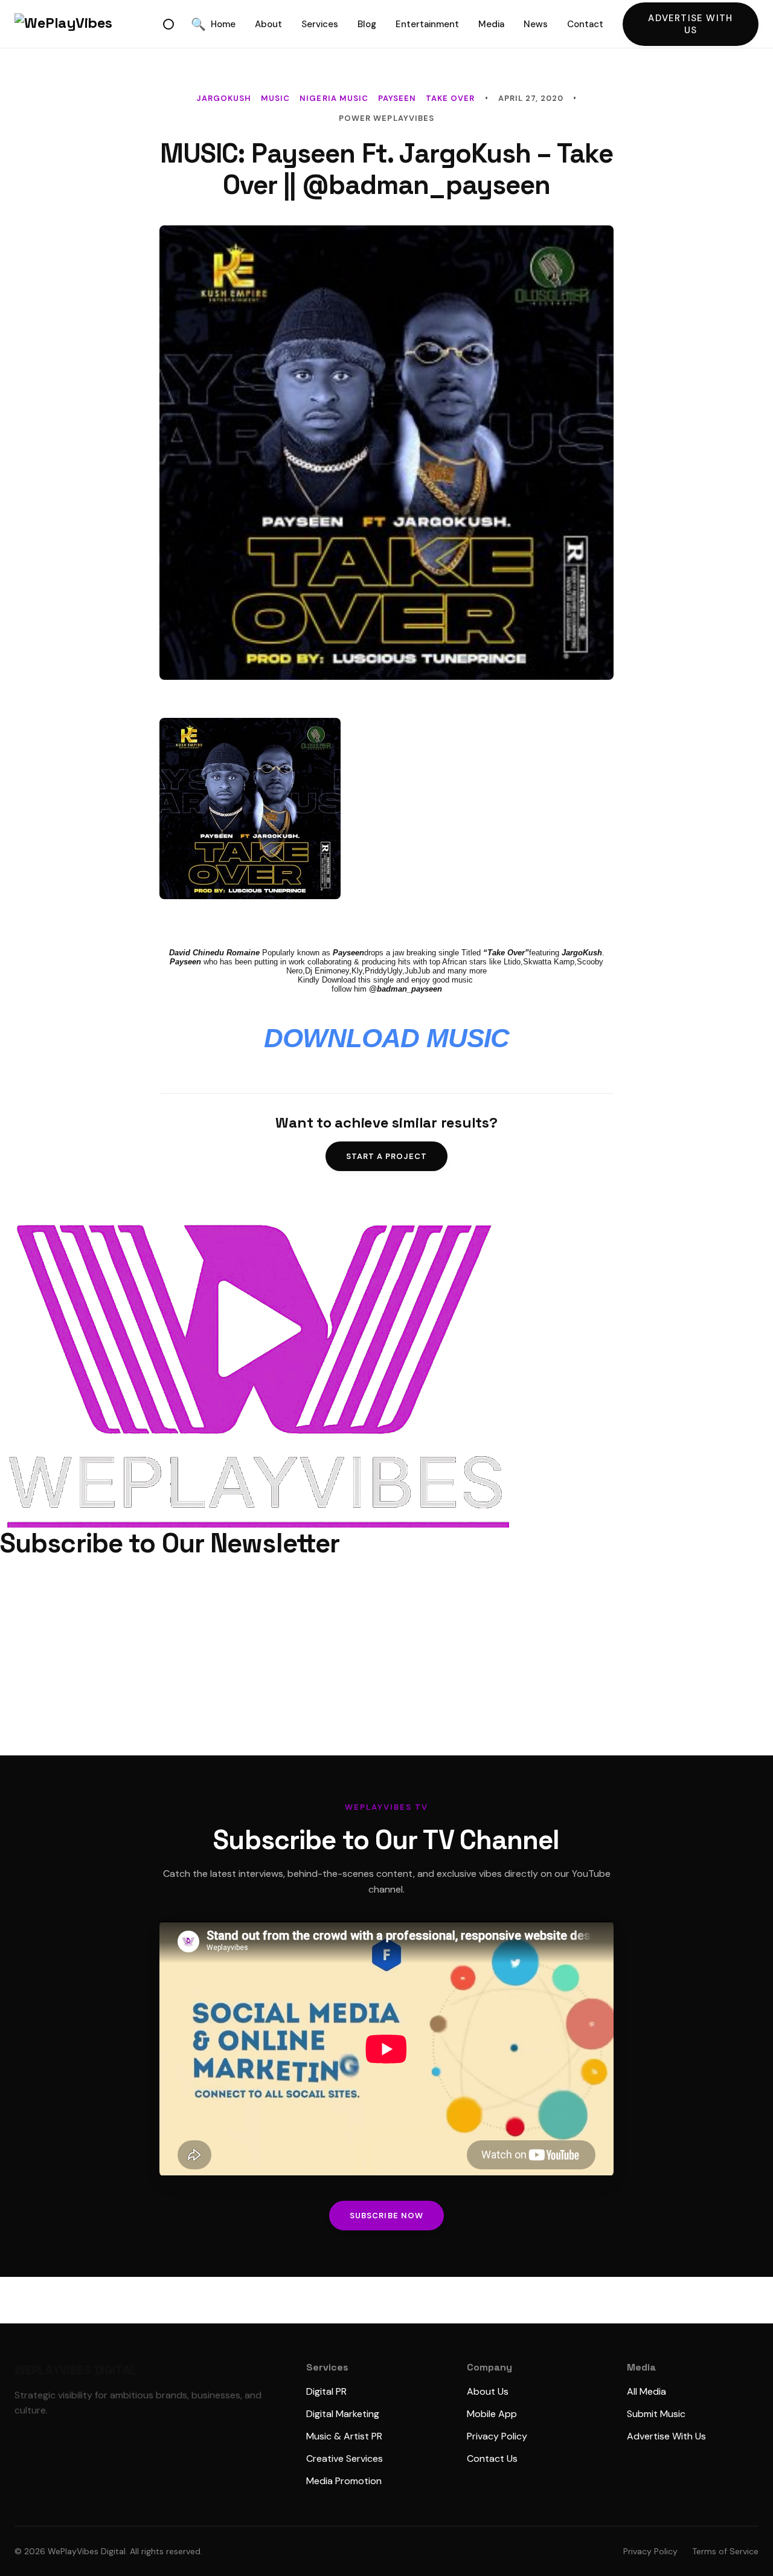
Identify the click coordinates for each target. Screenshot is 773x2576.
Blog (367, 24)
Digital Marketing (343, 2414)
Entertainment (427, 24)
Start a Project (387, 1156)
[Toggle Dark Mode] (168, 24)
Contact (585, 24)
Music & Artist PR (344, 2436)
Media (491, 24)
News (536, 24)
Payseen (397, 98)
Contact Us (492, 2458)
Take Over (450, 98)
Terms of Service (725, 2551)
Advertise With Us (690, 24)
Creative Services (345, 2458)
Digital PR (326, 2391)
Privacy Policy (497, 2436)
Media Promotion (344, 2481)
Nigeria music (334, 98)
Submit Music (656, 2414)
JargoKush (224, 98)
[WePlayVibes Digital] (86, 24)
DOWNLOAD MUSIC (387, 1038)
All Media (646, 2391)
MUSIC (275, 98)
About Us (488, 2391)
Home (223, 24)
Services (320, 24)
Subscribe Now (386, 2216)
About (268, 24)
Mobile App (492, 2414)
